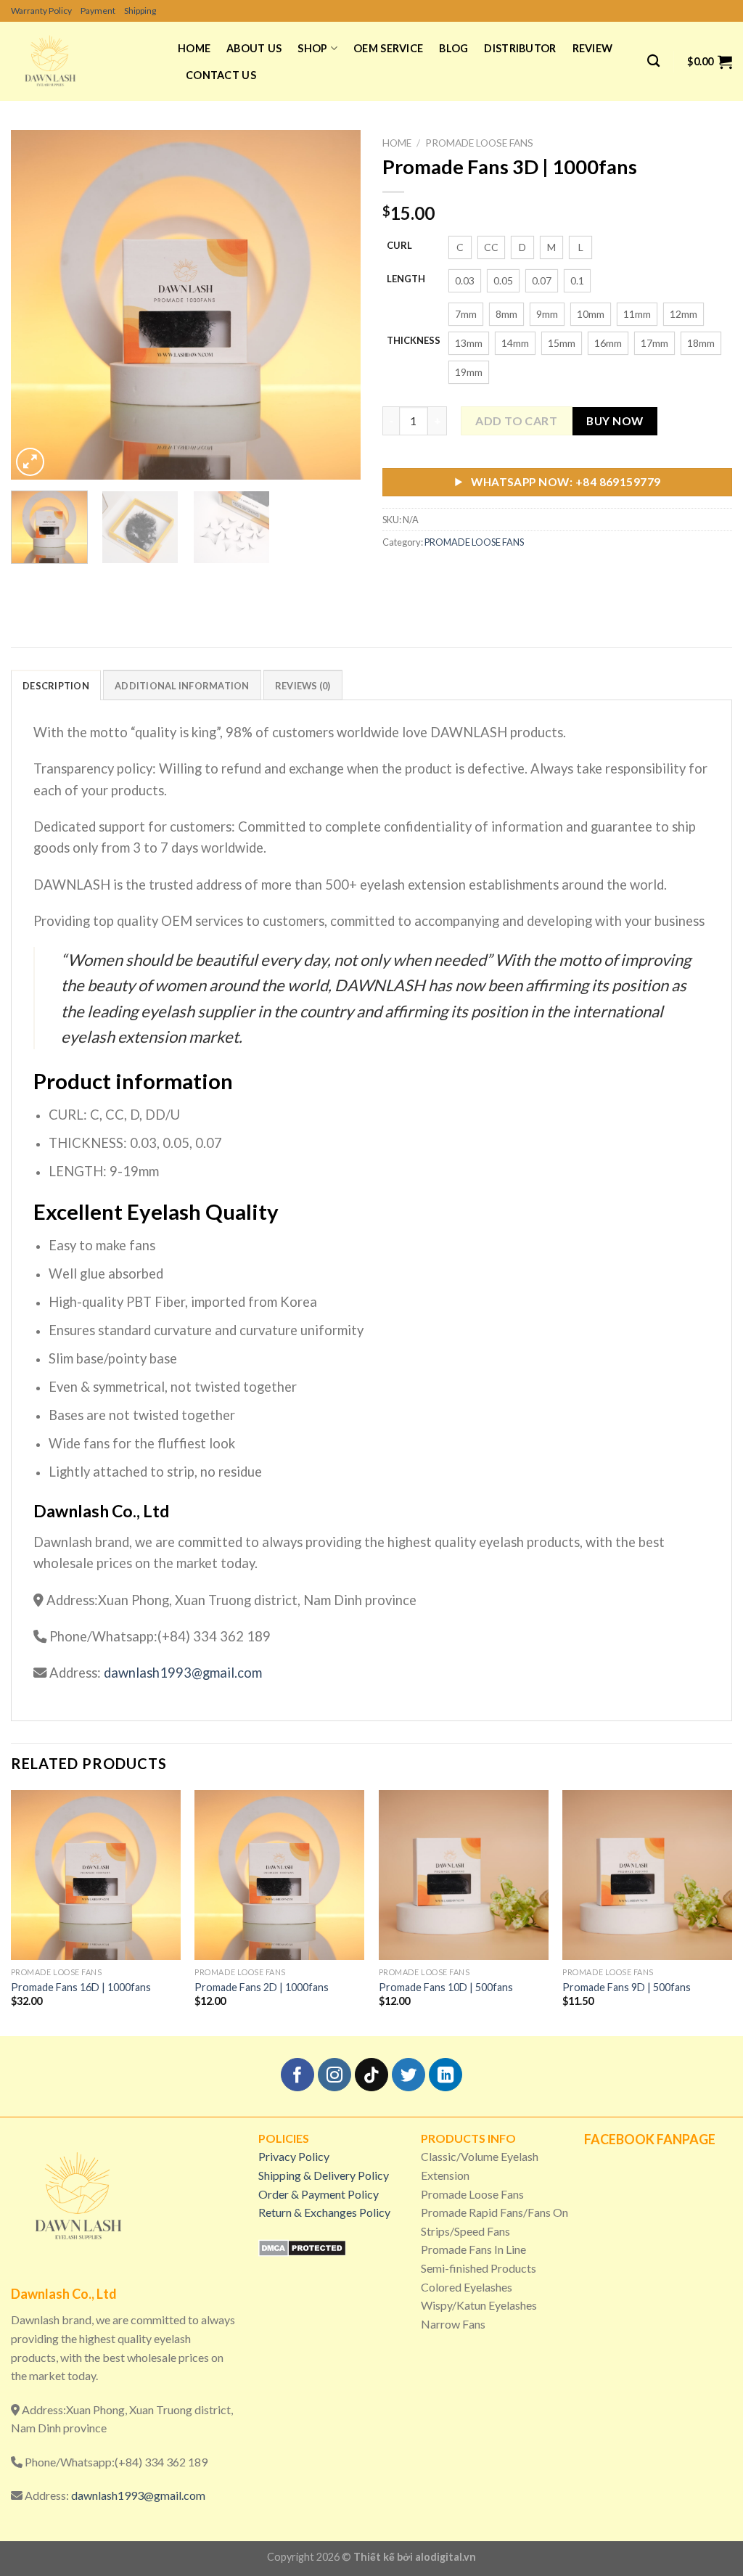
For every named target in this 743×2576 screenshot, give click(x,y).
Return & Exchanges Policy (324, 2212)
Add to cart (516, 421)
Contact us (221, 75)
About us (254, 48)
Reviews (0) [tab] (303, 686)
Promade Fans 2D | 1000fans (262, 1987)
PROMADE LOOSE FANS (479, 143)
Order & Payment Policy (319, 2194)
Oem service (388, 48)
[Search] (653, 61)
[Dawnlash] (83, 61)
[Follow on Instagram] (335, 2075)
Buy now (615, 421)
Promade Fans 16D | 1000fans (81, 1987)
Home (194, 48)
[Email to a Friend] (448, 574)
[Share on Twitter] (422, 574)
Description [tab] (56, 686)
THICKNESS (414, 341)
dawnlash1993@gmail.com (181, 1673)
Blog (453, 48)
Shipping (140, 11)
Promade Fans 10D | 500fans (446, 1987)
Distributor (520, 48)
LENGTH (406, 279)
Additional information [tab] (182, 686)
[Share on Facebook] (396, 574)
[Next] (335, 305)
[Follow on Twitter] (409, 2075)
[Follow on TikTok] (372, 2075)
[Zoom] (30, 462)
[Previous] (36, 305)
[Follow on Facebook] (298, 2075)
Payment (98, 11)
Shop (312, 48)
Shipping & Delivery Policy (324, 2175)
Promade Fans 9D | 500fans (627, 1987)
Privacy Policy (294, 2156)
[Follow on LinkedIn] (446, 2075)
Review (593, 48)
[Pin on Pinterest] (474, 574)
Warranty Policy (41, 11)
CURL (399, 246)
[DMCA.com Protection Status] (302, 2246)
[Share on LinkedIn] (500, 574)
